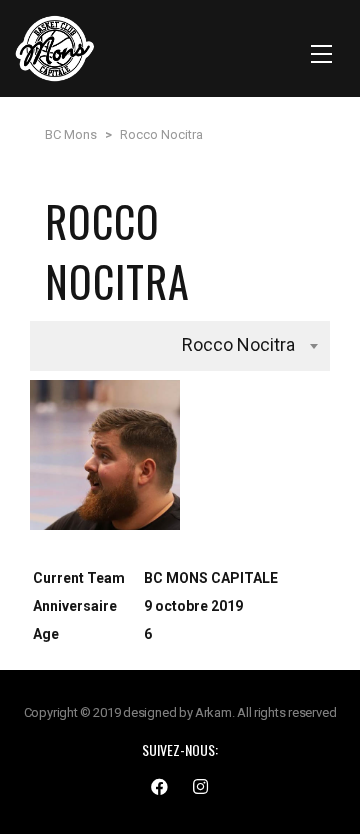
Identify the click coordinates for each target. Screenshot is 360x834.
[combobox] (180, 346)
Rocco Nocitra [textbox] (238, 344)
